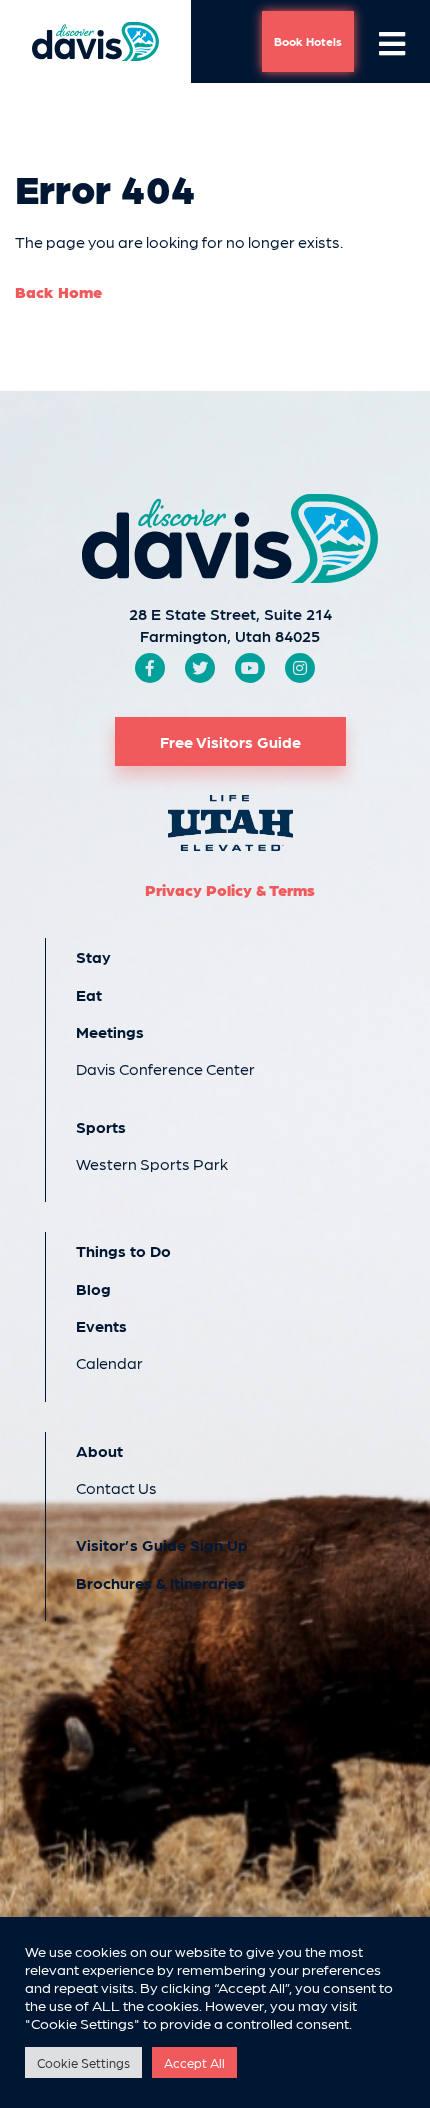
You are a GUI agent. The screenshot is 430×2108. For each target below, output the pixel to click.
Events (101, 1325)
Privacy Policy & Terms (230, 889)
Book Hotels (308, 41)
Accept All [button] (194, 2062)
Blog (93, 1288)
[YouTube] (250, 667)
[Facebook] (150, 667)
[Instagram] (300, 667)
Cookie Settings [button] (83, 2062)
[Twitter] (200, 667)
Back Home (58, 291)
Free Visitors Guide (230, 741)
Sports (101, 1126)
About (99, 1450)
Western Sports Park (152, 1163)
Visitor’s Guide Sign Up (162, 1544)
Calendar (109, 1362)
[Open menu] (392, 42)
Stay (93, 956)
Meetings (110, 1031)
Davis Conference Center (165, 1068)
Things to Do (123, 1250)
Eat (89, 994)
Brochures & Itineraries (160, 1582)
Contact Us (116, 1487)
